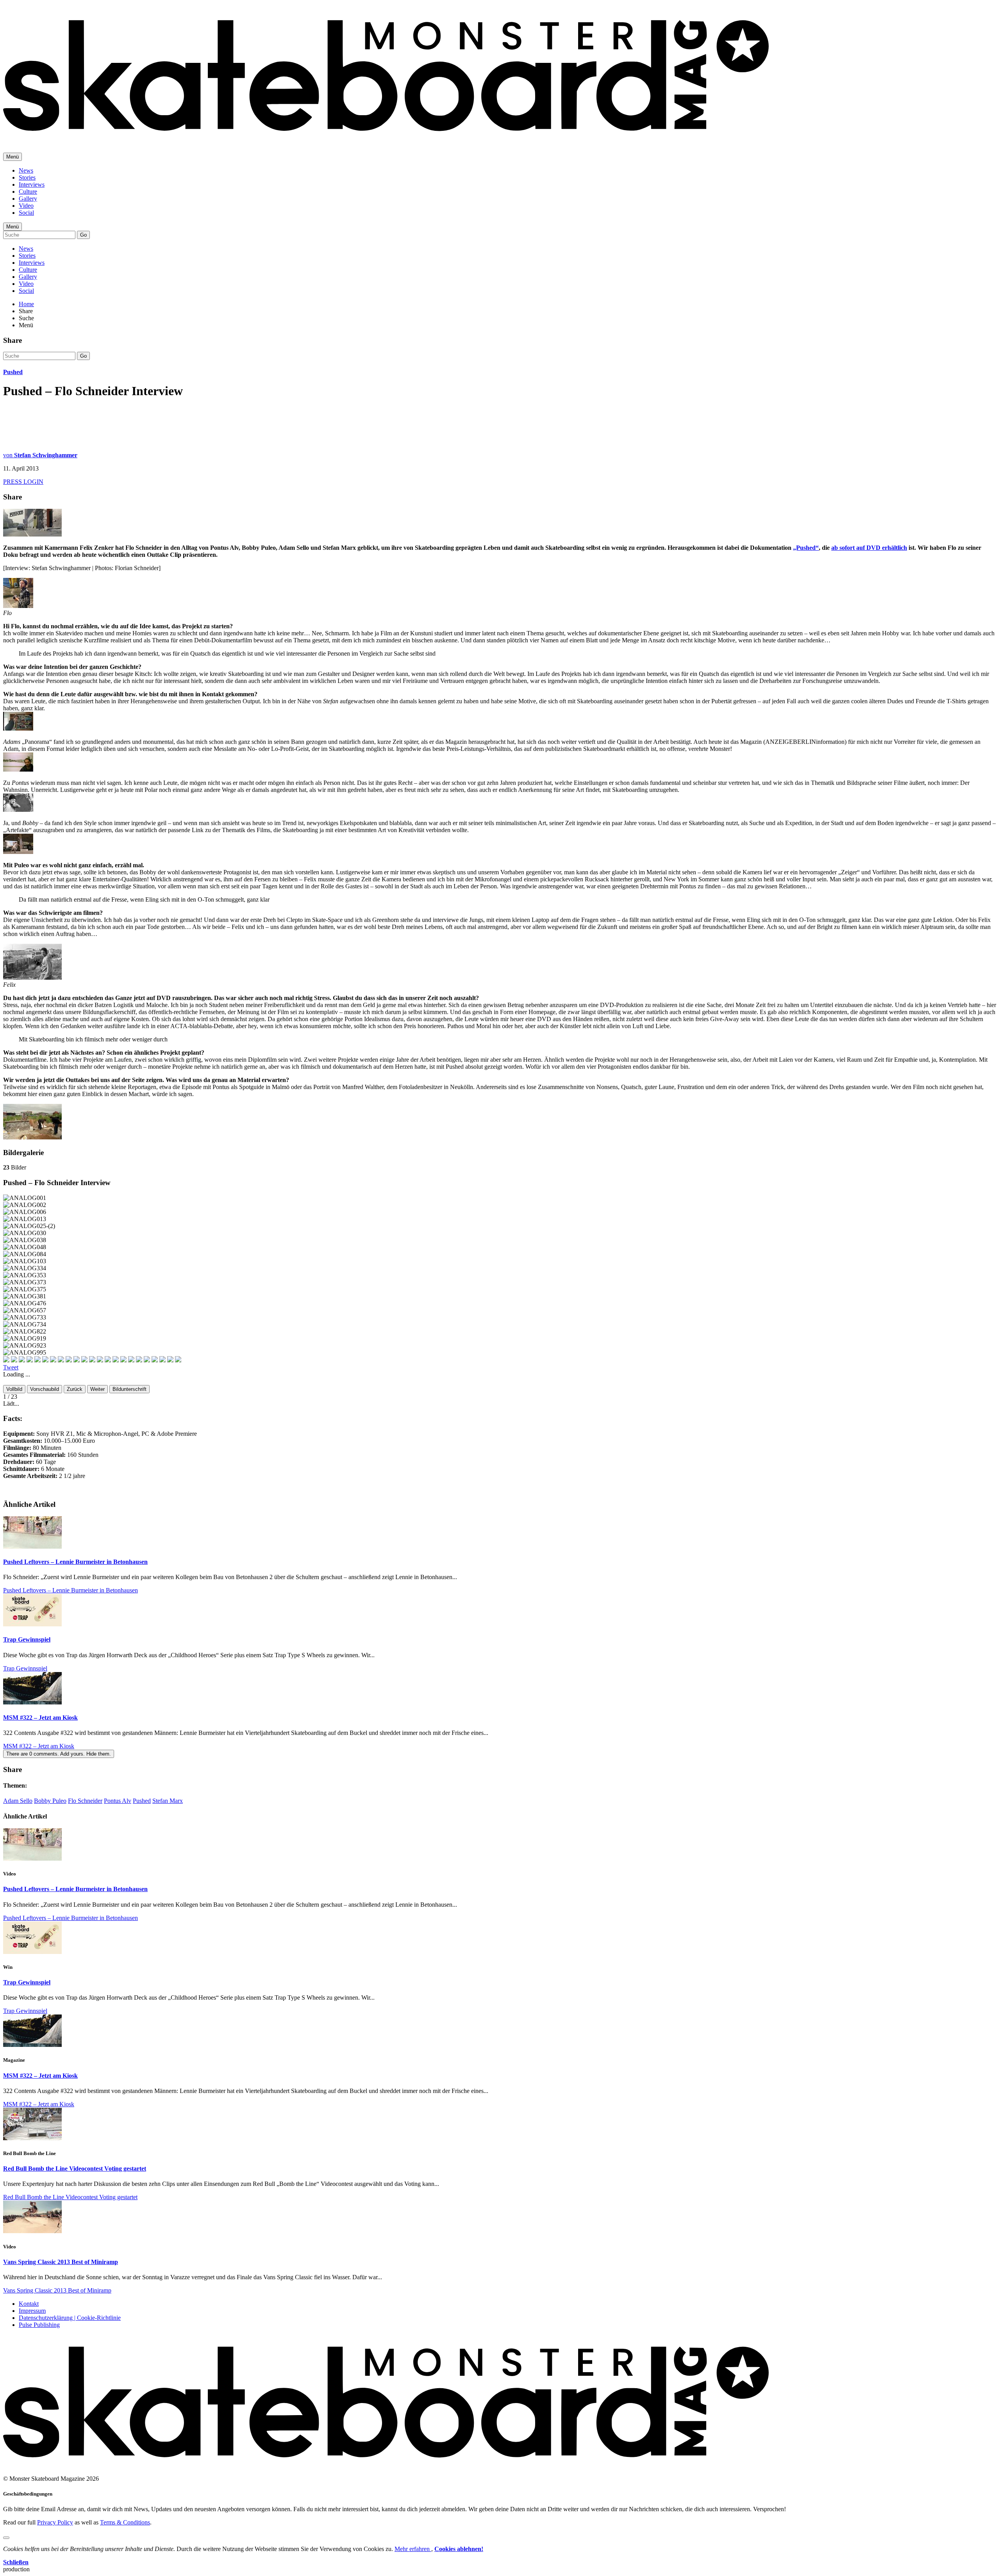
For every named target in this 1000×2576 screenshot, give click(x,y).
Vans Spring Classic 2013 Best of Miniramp (61, 2262)
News (26, 170)
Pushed (13, 372)
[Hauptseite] (386, 137)
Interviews (32, 185)
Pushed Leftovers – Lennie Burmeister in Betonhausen (75, 1562)
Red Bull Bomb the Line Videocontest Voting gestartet (75, 2169)
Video (26, 206)
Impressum (32, 2311)
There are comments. (59, 1754)
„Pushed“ (806, 548)
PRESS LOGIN (23, 482)
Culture (28, 192)
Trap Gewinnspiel (27, 1639)
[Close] (6, 2538)
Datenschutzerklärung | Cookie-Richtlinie (70, 2318)
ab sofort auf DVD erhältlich (869, 548)
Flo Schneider (85, 1801)
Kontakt (29, 2304)
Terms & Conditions (125, 2522)
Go (83, 235)
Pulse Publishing (39, 2325)
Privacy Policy (55, 2522)
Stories (27, 177)
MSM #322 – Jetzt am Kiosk (40, 1718)
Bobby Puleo (50, 1801)
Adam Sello (18, 1801)
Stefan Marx (168, 1801)
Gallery (28, 199)
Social (26, 213)
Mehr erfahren (413, 2549)
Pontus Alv (118, 1801)
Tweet (11, 1367)
